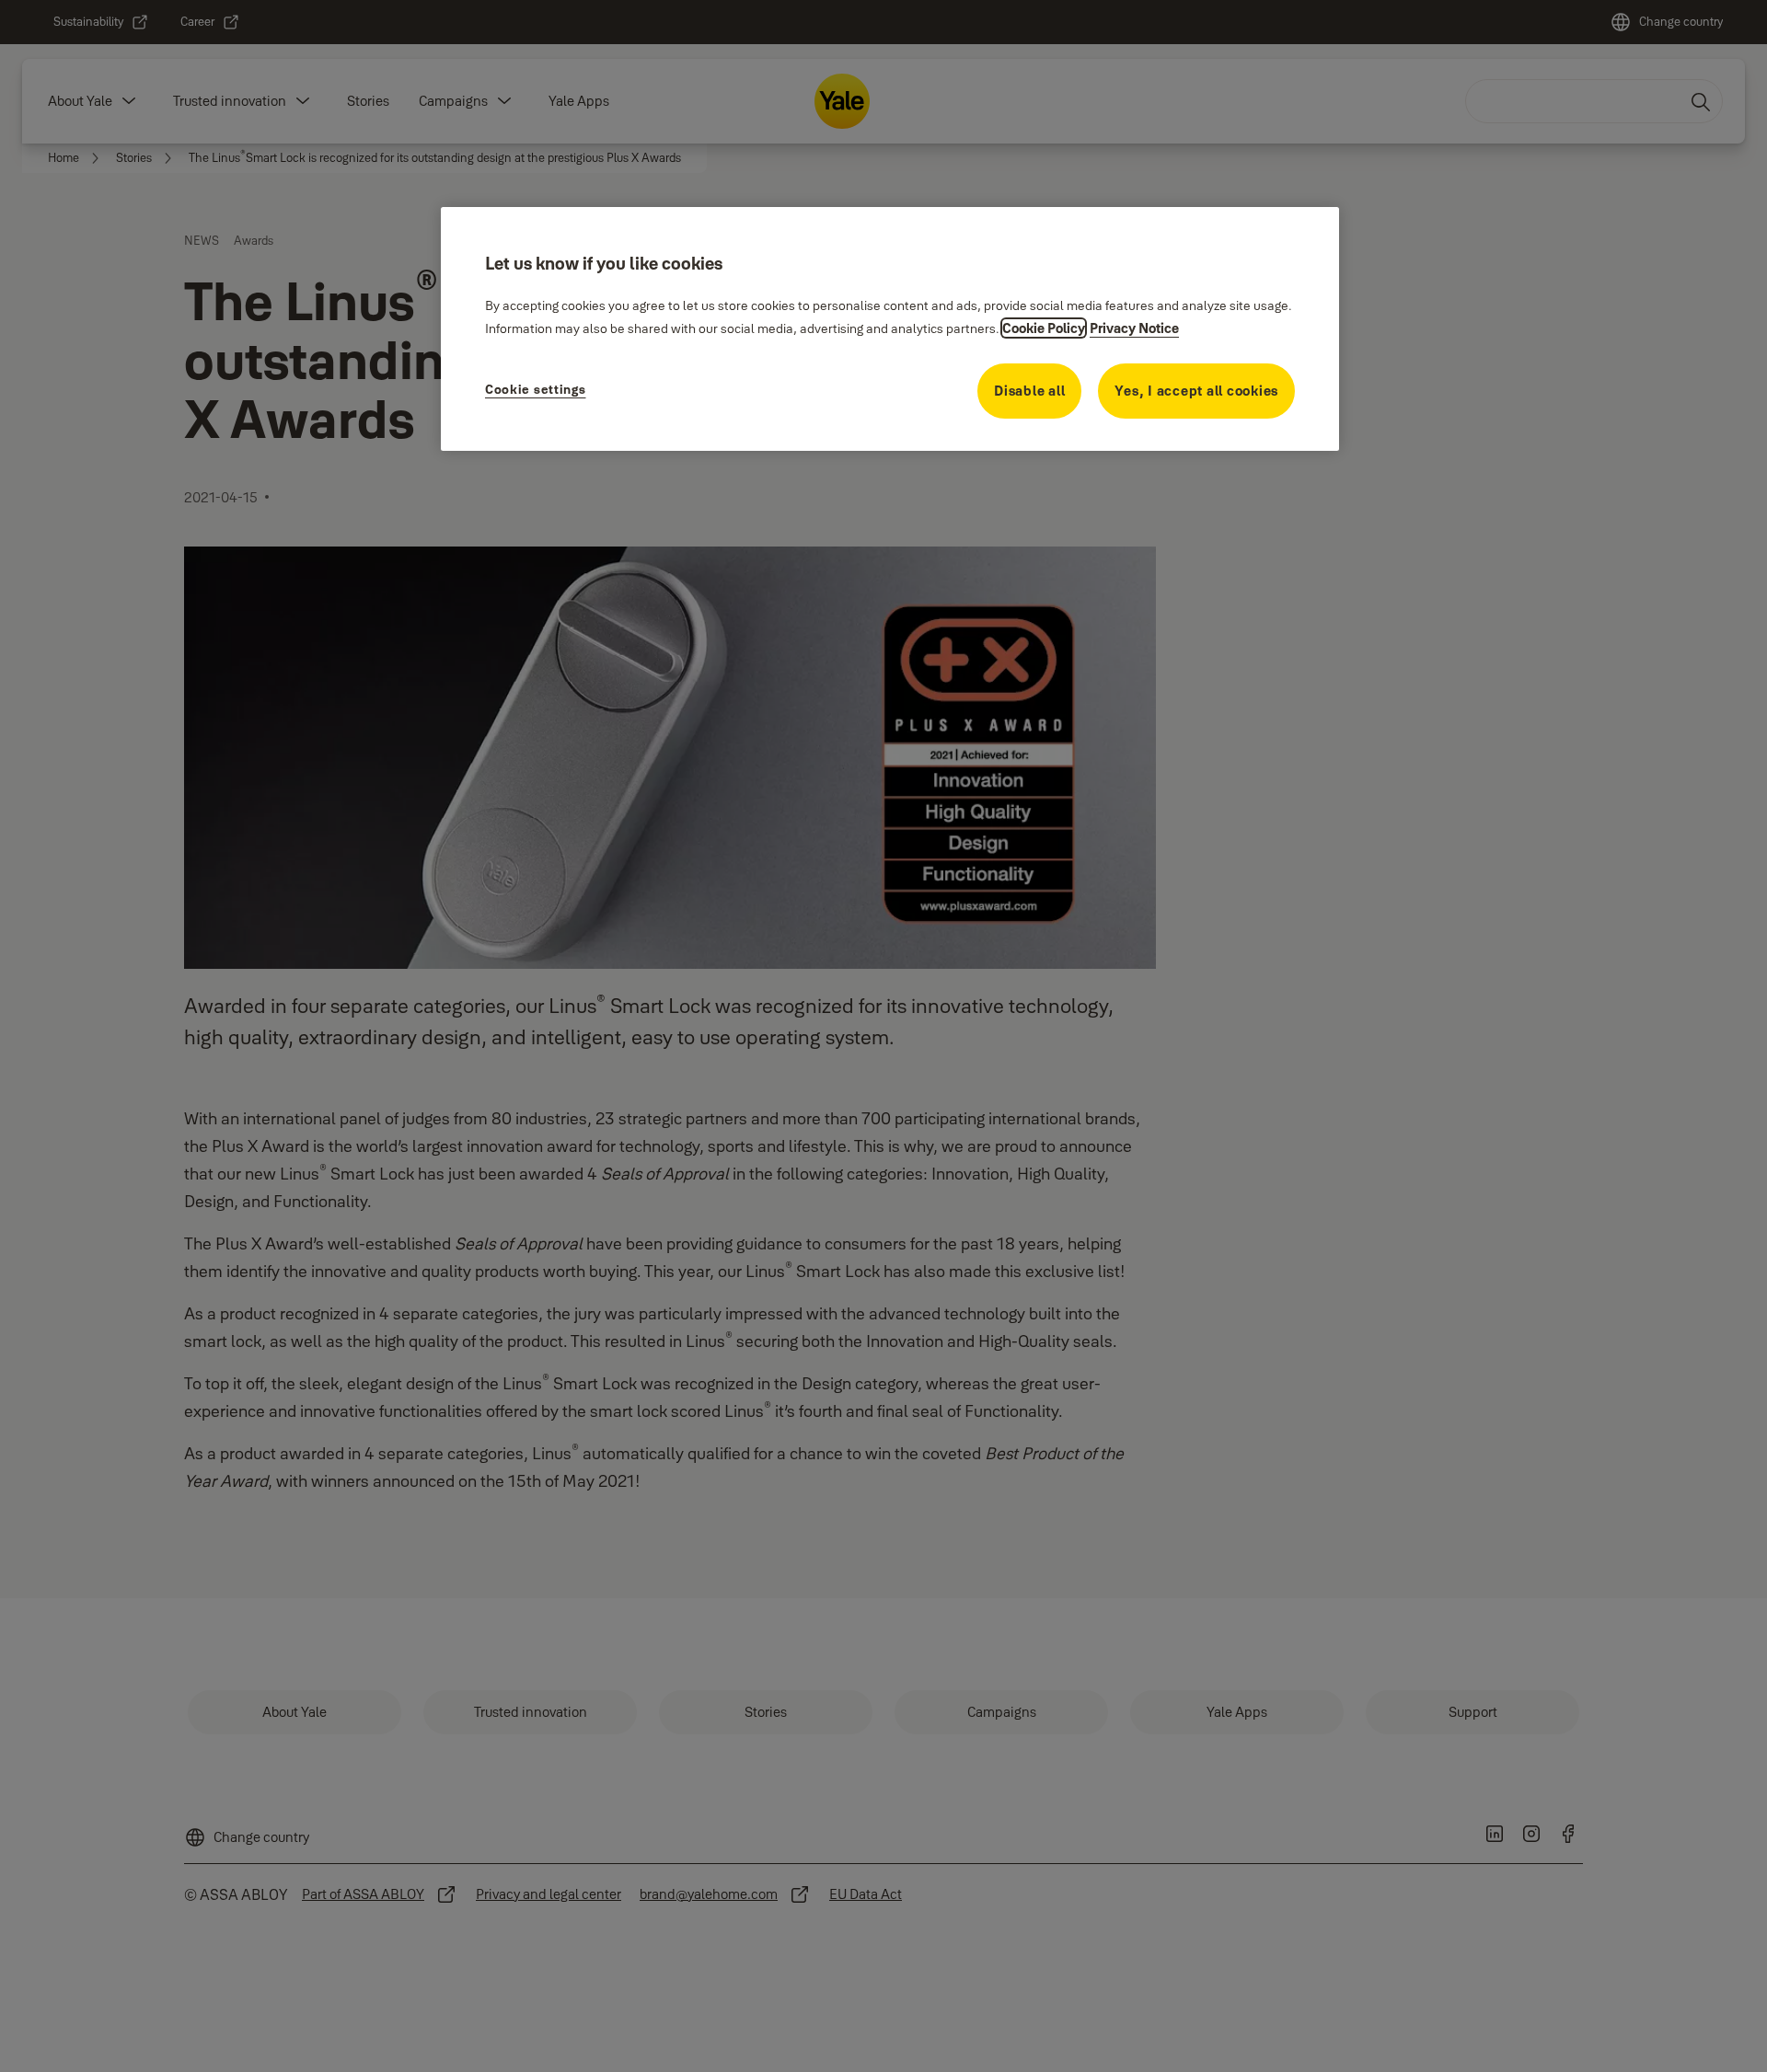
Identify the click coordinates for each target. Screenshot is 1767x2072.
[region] (890, 328)
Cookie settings (536, 389)
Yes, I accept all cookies (1196, 391)
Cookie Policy (1044, 328)
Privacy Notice (1134, 328)
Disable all (1029, 391)
